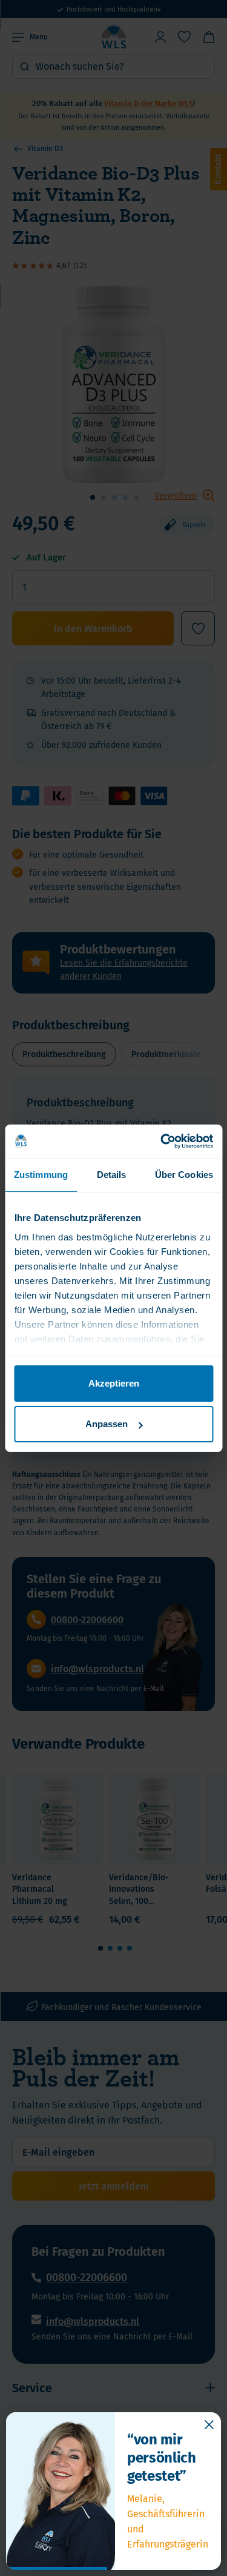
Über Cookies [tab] (184, 1175)
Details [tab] (112, 1175)
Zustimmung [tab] (41, 1175)
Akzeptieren (114, 1383)
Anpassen (107, 1424)
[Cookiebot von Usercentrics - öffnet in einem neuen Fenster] (162, 1141)
